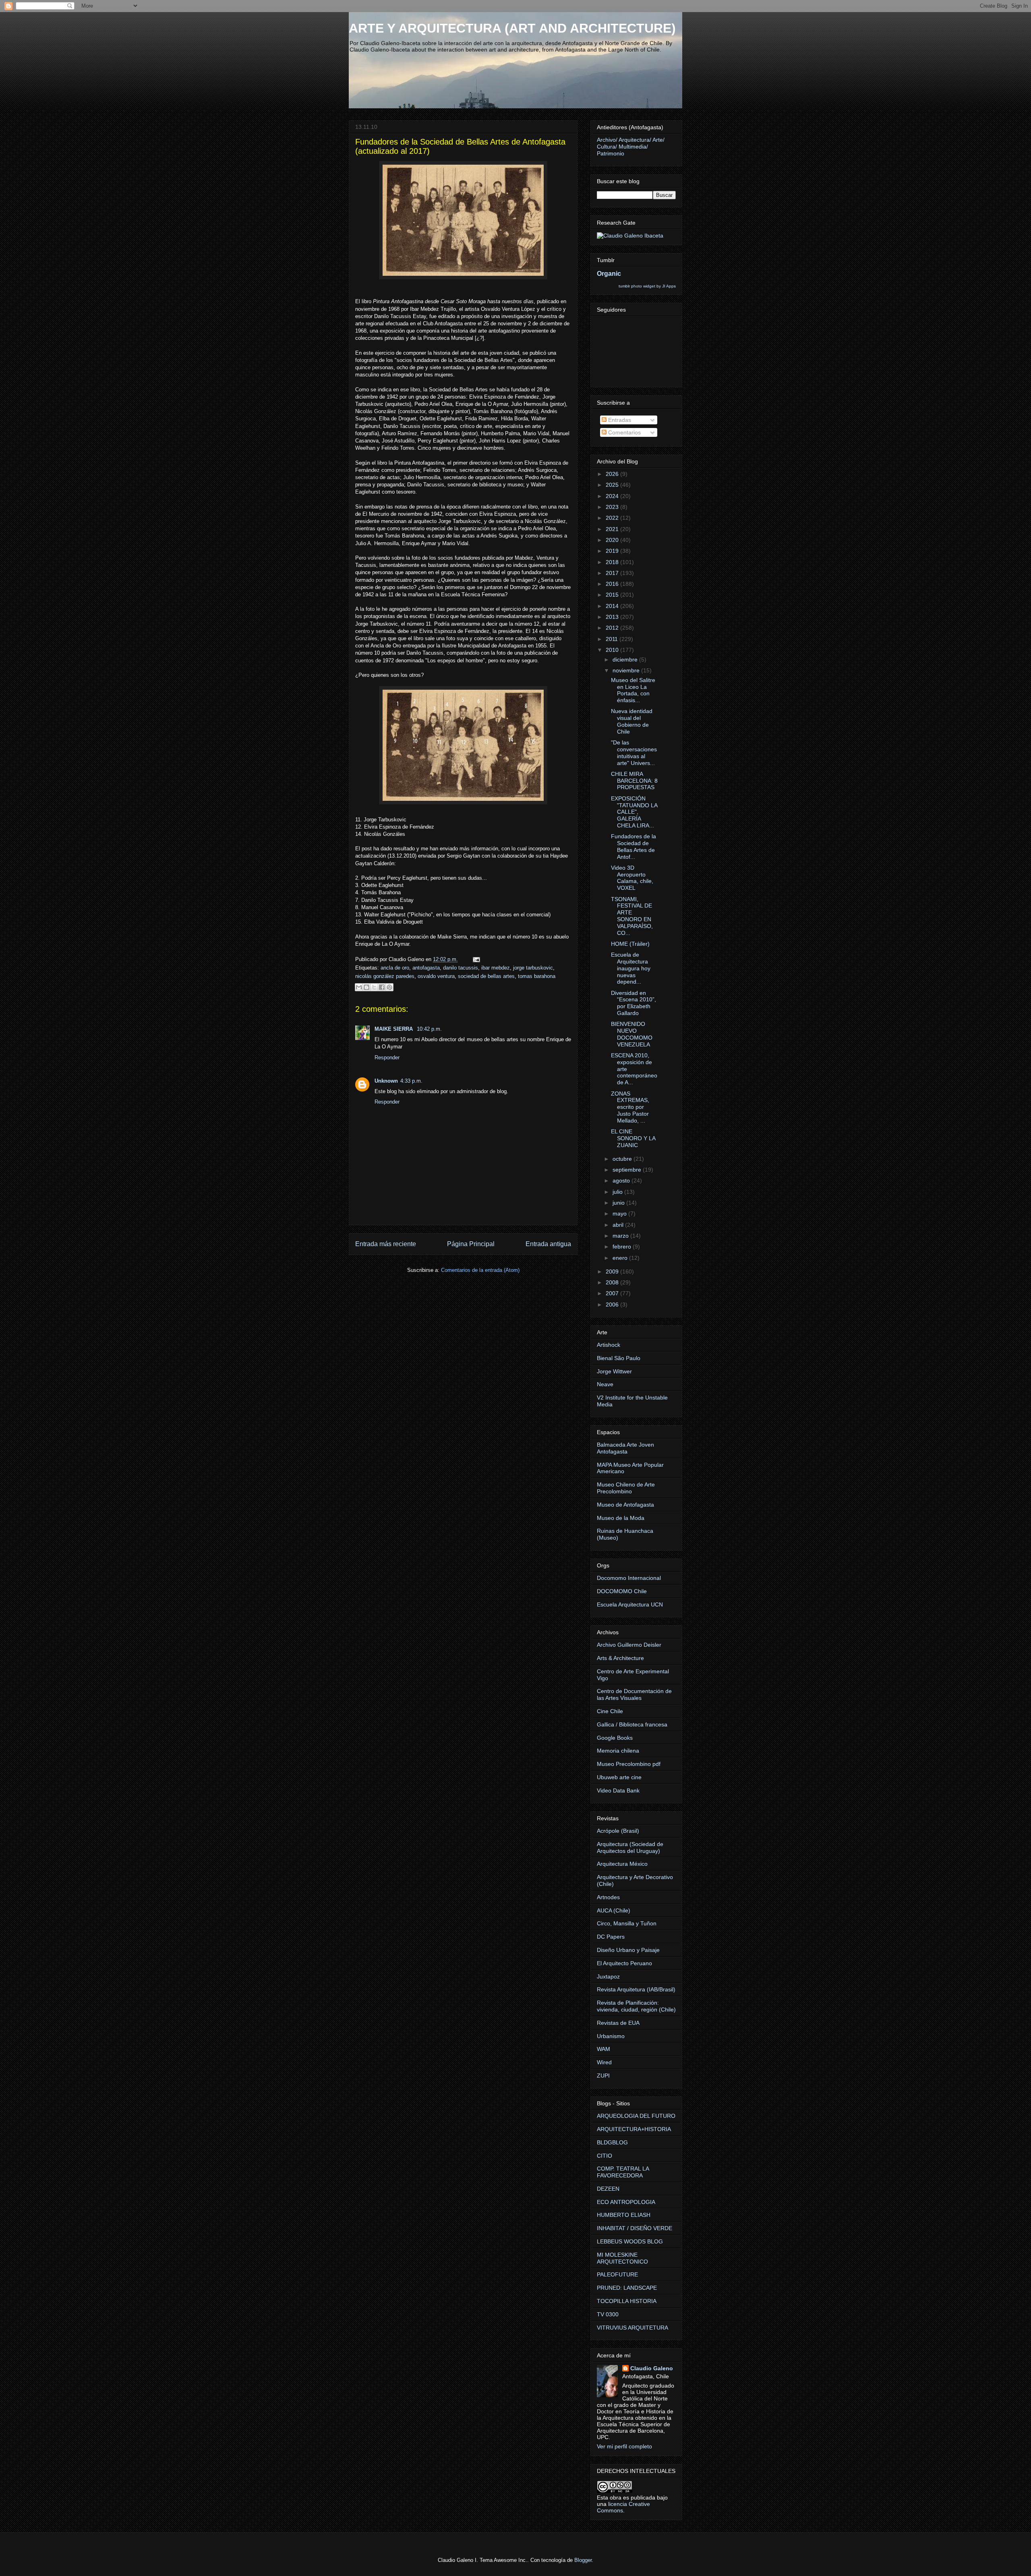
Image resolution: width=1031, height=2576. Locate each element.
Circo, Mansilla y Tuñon (627, 1923)
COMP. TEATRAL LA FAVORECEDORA (623, 2172)
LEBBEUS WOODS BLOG (630, 2241)
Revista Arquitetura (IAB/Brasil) (636, 1989)
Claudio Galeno (652, 2368)
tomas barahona (537, 976)
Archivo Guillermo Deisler (629, 1645)
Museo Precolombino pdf (629, 1764)
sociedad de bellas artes (486, 976)
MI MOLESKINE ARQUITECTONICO (622, 2258)
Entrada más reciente (386, 1244)
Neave (605, 1384)
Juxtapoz (608, 1976)
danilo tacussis (461, 968)
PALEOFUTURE (617, 2274)
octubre (623, 1159)
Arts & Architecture (620, 1658)
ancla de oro (395, 968)
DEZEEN (608, 2189)
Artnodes (608, 1897)
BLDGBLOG (612, 2142)
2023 (613, 507)
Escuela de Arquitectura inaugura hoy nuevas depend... (631, 968)
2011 (613, 639)
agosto (622, 1180)
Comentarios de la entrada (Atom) (480, 1270)
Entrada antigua (548, 1244)
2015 (613, 595)
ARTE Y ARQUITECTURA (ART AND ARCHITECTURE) (512, 28)
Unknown (386, 1081)
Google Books (615, 1738)
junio (619, 1203)
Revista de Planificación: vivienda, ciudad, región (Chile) (636, 2006)
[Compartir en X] (374, 987)
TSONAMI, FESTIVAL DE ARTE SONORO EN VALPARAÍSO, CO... (632, 916)
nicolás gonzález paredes (385, 976)
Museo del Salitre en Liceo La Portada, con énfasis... (633, 690)
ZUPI (603, 2076)
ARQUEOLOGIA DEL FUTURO (636, 2116)
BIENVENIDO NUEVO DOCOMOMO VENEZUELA (632, 1034)
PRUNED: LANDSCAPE (627, 2288)
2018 (613, 562)
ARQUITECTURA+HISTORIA (634, 2129)
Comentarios (624, 432)
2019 (613, 551)
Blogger (583, 2560)
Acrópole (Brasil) (618, 1831)
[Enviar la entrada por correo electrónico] (475, 959)
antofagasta (426, 968)
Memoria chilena (618, 1751)
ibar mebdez (496, 968)
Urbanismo (611, 2036)
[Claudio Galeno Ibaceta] (630, 236)
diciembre (626, 660)
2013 (613, 617)
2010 (613, 650)
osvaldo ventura (436, 976)
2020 (613, 540)
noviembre (627, 670)
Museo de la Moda (621, 1518)
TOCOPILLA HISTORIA (627, 2301)
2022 (613, 518)
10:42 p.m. (429, 1029)
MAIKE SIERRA (394, 1029)
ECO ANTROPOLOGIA (626, 2202)
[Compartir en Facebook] (382, 987)
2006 (613, 1305)
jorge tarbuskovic (533, 968)
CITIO (605, 2156)
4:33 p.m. (411, 1081)
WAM (603, 2049)
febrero (623, 1247)
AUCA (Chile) (614, 1910)
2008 (613, 1282)
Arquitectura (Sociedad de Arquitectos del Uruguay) (630, 1847)
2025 (613, 485)
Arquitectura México (622, 1864)
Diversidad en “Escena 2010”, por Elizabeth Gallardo (634, 1003)
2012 (613, 628)
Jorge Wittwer (614, 1371)
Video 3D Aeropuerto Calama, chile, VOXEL (632, 878)
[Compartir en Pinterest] (389, 987)
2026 (613, 474)
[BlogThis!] (366, 987)
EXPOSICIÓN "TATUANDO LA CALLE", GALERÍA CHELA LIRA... (634, 812)
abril (619, 1225)
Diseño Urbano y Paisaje (628, 1950)
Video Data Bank (618, 1790)
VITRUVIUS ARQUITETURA (632, 2328)
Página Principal (471, 1244)
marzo (621, 1236)
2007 (613, 1293)
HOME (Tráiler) (630, 944)
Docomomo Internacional (629, 1578)
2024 (613, 496)
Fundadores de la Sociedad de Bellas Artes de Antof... (634, 846)
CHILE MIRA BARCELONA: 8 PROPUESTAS (634, 781)
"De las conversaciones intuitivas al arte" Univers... (634, 753)
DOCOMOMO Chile (622, 1591)
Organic (609, 273)
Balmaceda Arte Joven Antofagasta (625, 1448)
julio (618, 1192)
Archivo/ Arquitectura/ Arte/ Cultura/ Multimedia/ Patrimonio (631, 147)
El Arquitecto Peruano (624, 1963)
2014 (613, 606)
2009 (613, 1271)
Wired (604, 2062)
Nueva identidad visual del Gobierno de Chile (632, 721)
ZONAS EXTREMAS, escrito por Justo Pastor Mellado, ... (630, 1107)
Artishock (609, 1345)
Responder (387, 1057)
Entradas (619, 420)
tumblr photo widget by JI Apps (647, 286)
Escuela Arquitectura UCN (630, 1604)
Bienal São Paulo (619, 1358)
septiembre (628, 1170)
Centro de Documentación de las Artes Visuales (634, 1694)
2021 (613, 529)
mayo (620, 1214)
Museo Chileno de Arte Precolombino (626, 1488)
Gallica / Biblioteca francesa (632, 1724)
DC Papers (611, 1937)
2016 (613, 584)
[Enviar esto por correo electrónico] (359, 987)
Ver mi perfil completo (624, 2446)
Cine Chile (610, 1711)
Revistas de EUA (618, 2023)
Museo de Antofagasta (625, 1505)
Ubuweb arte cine (619, 1777)
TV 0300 (608, 2314)
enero (621, 1258)
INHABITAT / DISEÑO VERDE (635, 2228)
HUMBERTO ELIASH (624, 2215)
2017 (613, 573)
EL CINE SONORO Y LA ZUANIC (633, 1138)
